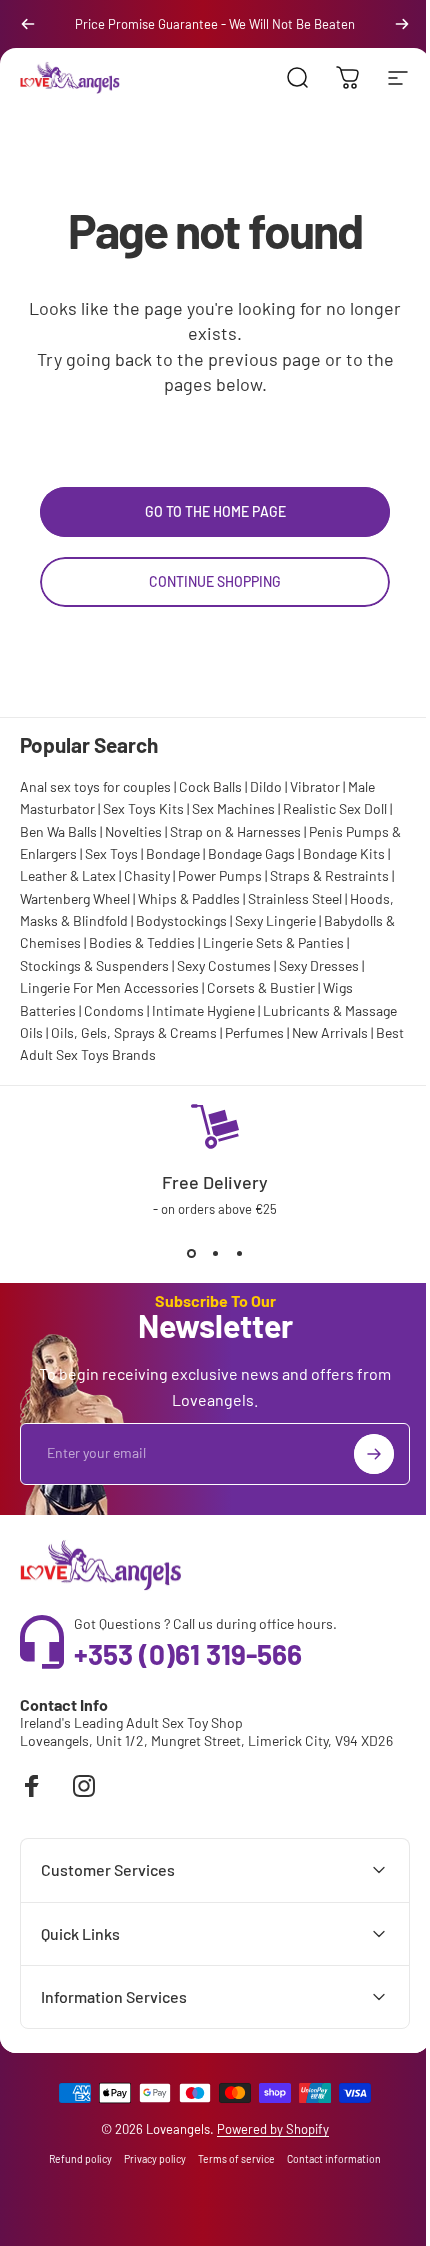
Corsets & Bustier (261, 987)
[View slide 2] (215, 1253)
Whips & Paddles (189, 898)
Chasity (147, 875)
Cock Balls (210, 786)
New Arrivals (330, 1032)
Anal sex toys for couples (95, 786)
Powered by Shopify (266, 2129)
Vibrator (315, 786)
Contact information (327, 2159)
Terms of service (229, 2159)
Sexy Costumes (224, 965)
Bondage (173, 853)
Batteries (48, 1010)
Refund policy (73, 2159)
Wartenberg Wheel (75, 898)
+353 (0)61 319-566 (188, 1654)
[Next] (402, 24)
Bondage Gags (251, 853)
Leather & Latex (68, 875)
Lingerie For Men (70, 987)
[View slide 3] (239, 1253)
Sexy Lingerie (275, 920)
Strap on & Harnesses (235, 831)
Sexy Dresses (319, 965)
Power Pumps (220, 875)
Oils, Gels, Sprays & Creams (134, 1032)
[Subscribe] (374, 1454)
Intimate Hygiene (203, 1010)
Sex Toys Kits (143, 808)
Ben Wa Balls (58, 831)
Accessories (161, 987)
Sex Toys (111, 853)
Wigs (338, 987)
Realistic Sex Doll (335, 808)
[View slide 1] (191, 1253)
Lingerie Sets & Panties (273, 942)
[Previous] (28, 24)
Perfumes (254, 1032)
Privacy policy (148, 2159)
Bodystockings (181, 920)
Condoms (114, 1010)
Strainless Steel (295, 898)
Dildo (266, 786)
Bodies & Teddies (142, 942)
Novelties (133, 831)
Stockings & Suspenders (94, 965)
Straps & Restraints (329, 875)
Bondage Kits (344, 853)
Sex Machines (233, 808)
